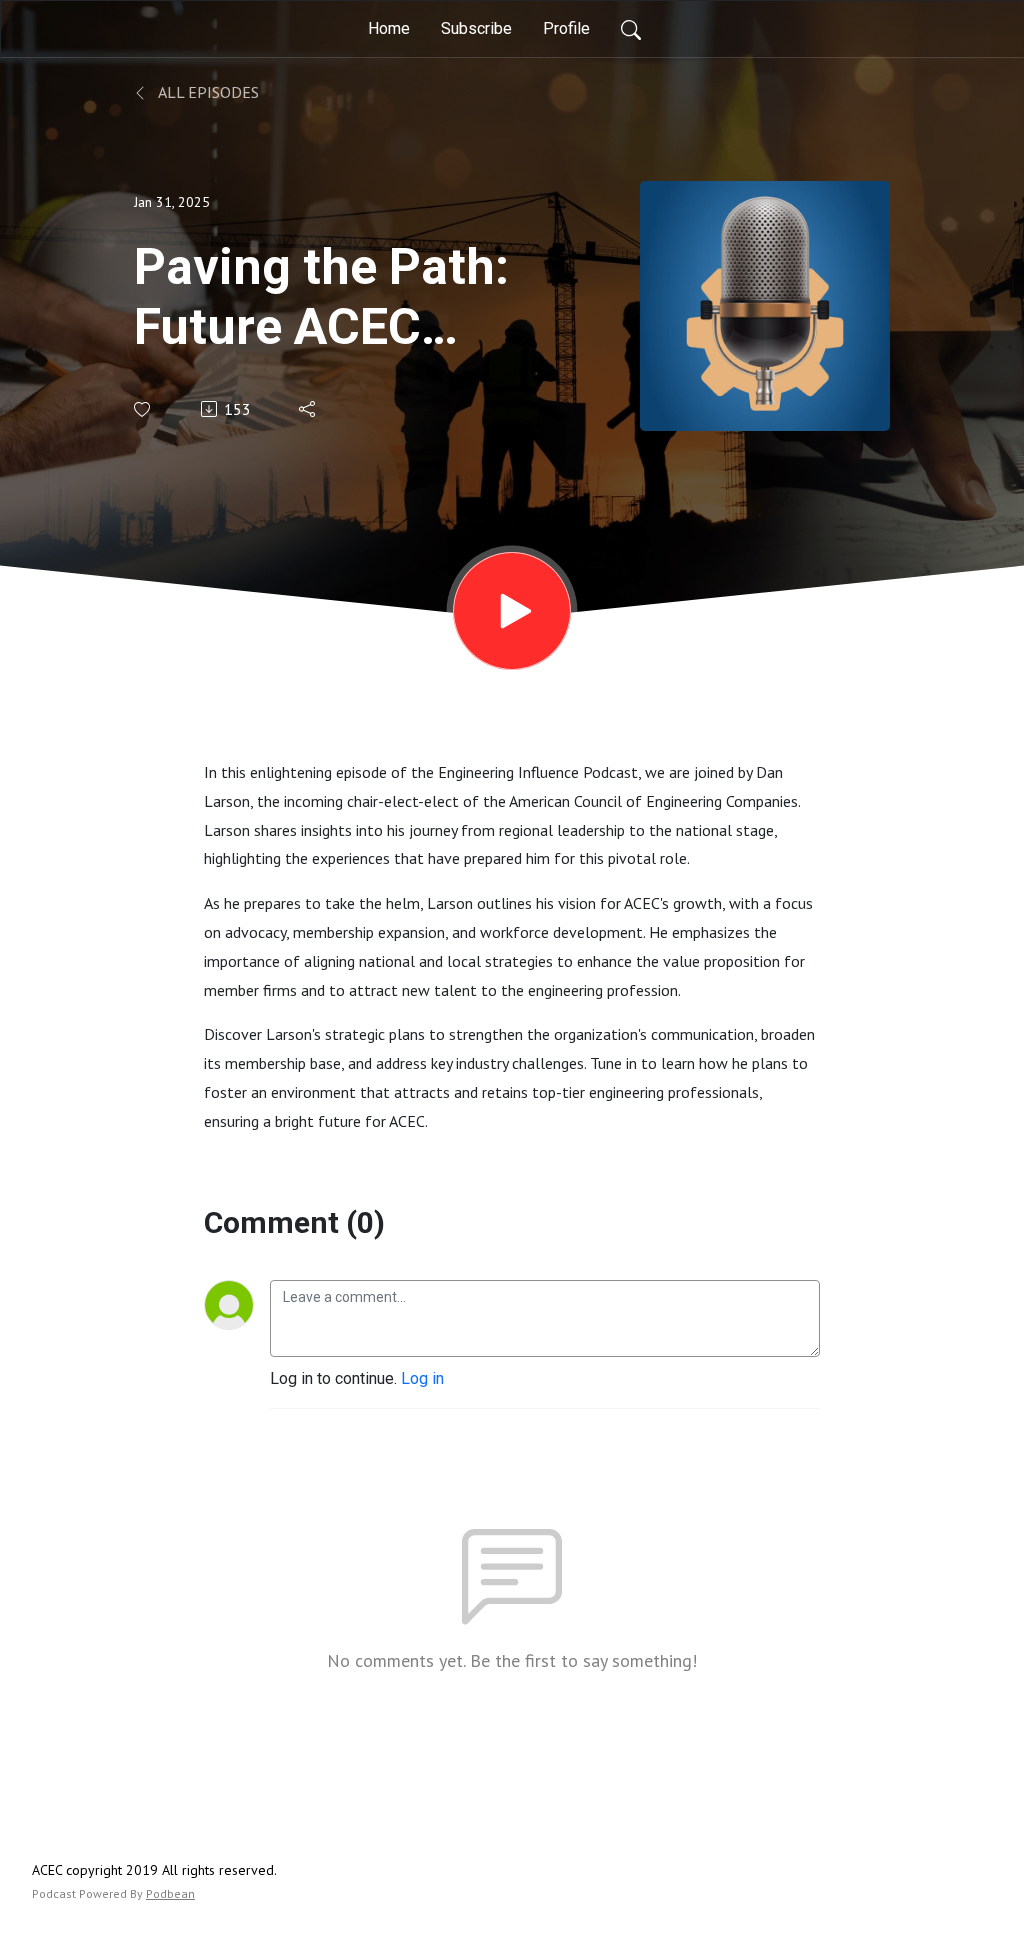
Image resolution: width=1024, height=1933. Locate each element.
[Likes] (143, 409)
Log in (422, 1378)
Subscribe (476, 28)
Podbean (170, 1893)
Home (389, 28)
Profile (566, 28)
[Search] (631, 29)
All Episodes (207, 92)
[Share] (308, 409)
